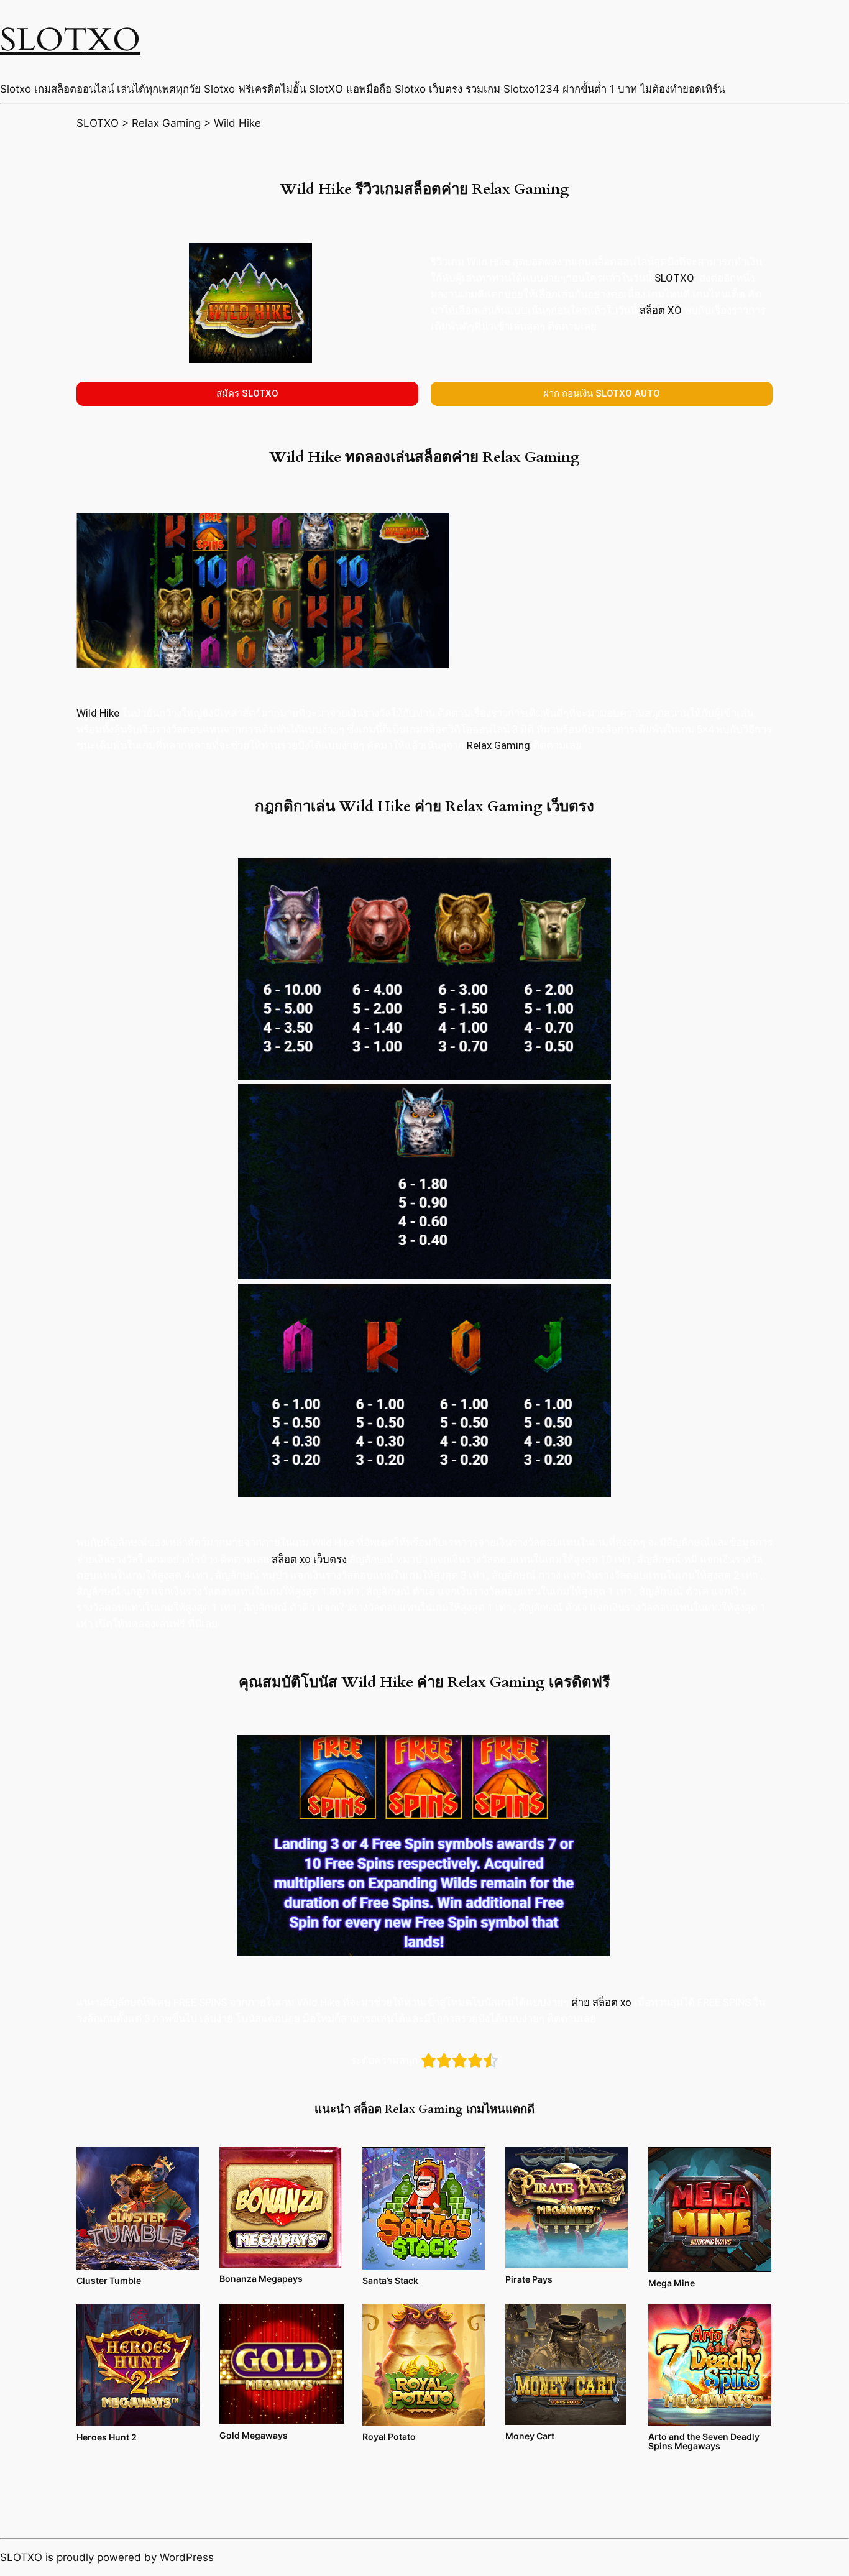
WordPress (187, 2557)
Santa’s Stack (390, 2280)
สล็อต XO (661, 310)
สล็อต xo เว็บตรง (309, 1559)
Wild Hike (98, 713)
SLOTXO (70, 40)
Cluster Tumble (109, 2280)
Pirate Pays (529, 2279)
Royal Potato (389, 2436)
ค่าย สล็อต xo (601, 2002)
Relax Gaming (498, 745)
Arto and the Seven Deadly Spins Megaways (704, 2441)
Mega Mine (672, 2283)
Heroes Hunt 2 (107, 2437)
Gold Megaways (254, 2435)
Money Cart (530, 2436)
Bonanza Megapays (261, 2279)
